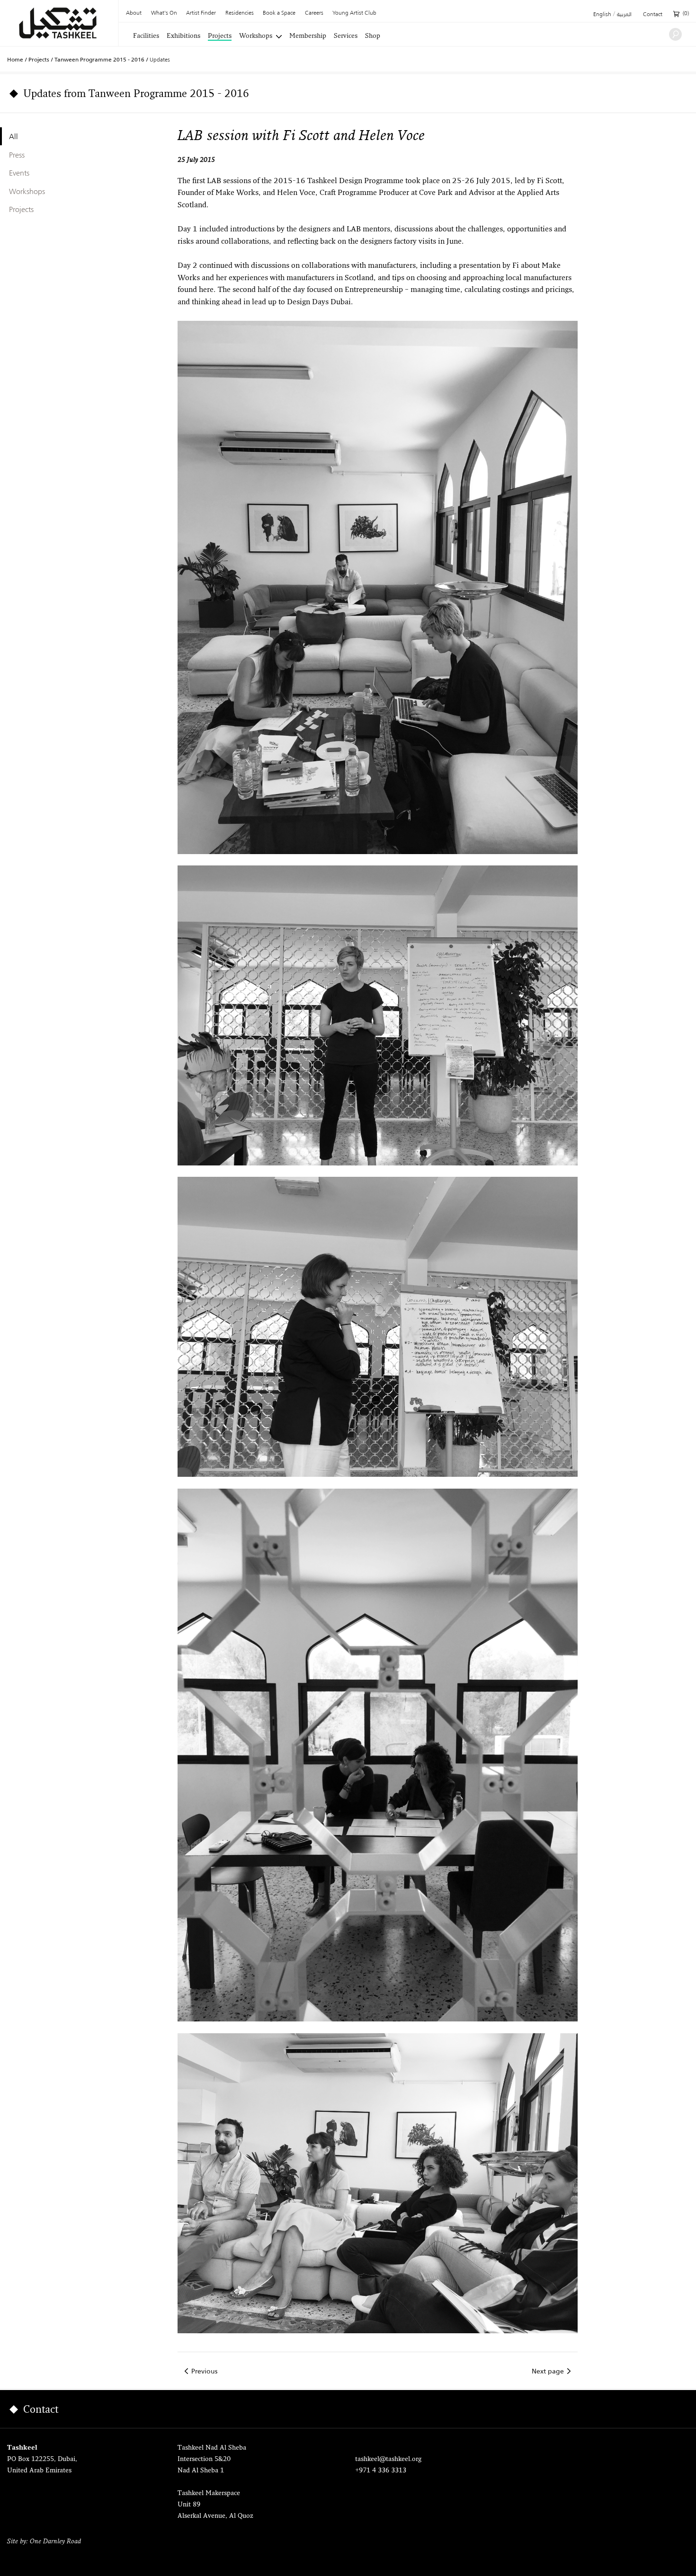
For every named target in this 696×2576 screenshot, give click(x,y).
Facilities (146, 36)
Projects (220, 36)
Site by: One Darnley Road (44, 2542)
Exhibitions (183, 36)
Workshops (256, 36)
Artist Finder (201, 13)
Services (346, 36)
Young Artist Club (354, 13)
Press (17, 155)
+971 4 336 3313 (381, 2471)
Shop (373, 36)
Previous (204, 2371)
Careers (314, 13)
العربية (624, 15)
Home (15, 60)
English (602, 15)
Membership (308, 36)
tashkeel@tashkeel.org (388, 2459)
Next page (548, 2371)
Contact (653, 15)
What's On (164, 13)
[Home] (59, 23)
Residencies (240, 13)
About (134, 13)
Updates (160, 59)
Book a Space (279, 13)
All (13, 136)
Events (19, 173)
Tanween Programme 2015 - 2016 (99, 60)
